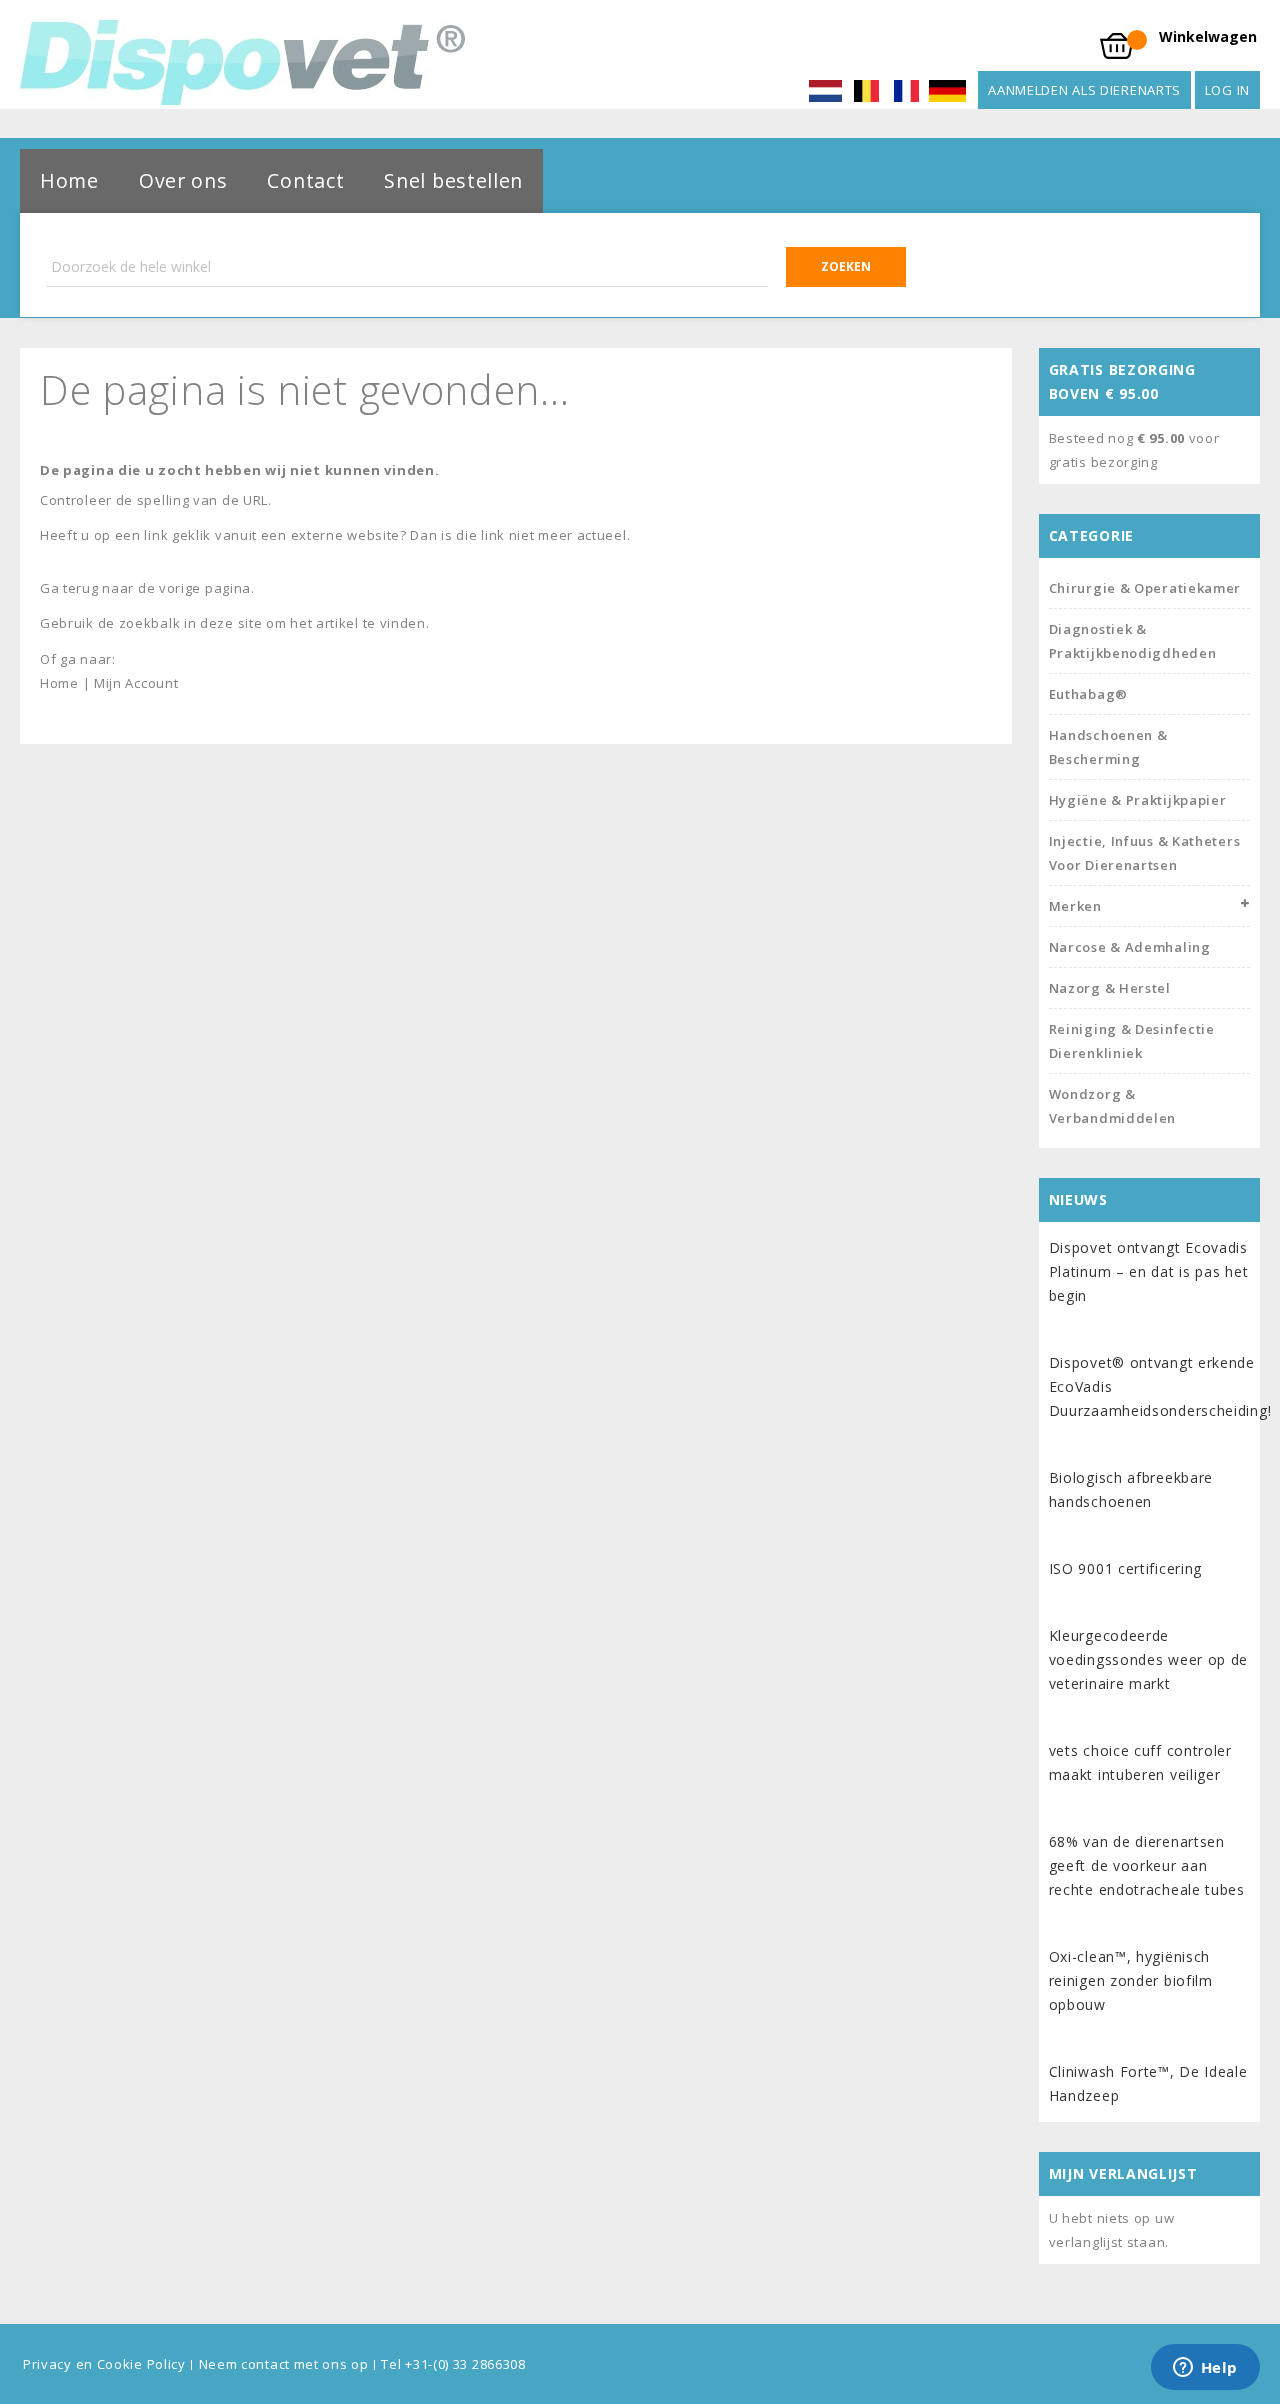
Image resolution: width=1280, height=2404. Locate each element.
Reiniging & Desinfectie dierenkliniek (1132, 1041)
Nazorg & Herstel (1110, 988)
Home (69, 180)
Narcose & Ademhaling (1130, 947)
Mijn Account (136, 683)
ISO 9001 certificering (1125, 1568)
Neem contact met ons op (284, 2364)
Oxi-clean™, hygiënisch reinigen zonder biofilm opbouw (1131, 1980)
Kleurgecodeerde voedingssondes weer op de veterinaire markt (1149, 1659)
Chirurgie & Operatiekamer (1145, 588)
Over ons (183, 180)
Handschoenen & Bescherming (1108, 747)
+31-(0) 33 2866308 (465, 2364)
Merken (1075, 906)
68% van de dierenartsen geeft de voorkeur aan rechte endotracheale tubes (1147, 1865)
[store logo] (242, 62)
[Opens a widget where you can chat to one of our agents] (1205, 2369)
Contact (305, 180)
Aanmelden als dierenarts (1084, 90)
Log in (1227, 90)
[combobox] (476, 267)
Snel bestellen (453, 180)
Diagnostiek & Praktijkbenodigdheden (1133, 641)
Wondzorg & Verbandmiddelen (1113, 1106)
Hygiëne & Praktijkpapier (1138, 800)
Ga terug (69, 588)
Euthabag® (1088, 694)
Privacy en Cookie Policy (104, 2364)
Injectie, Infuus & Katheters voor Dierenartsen (1145, 853)
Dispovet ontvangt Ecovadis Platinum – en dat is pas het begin (1149, 1271)
